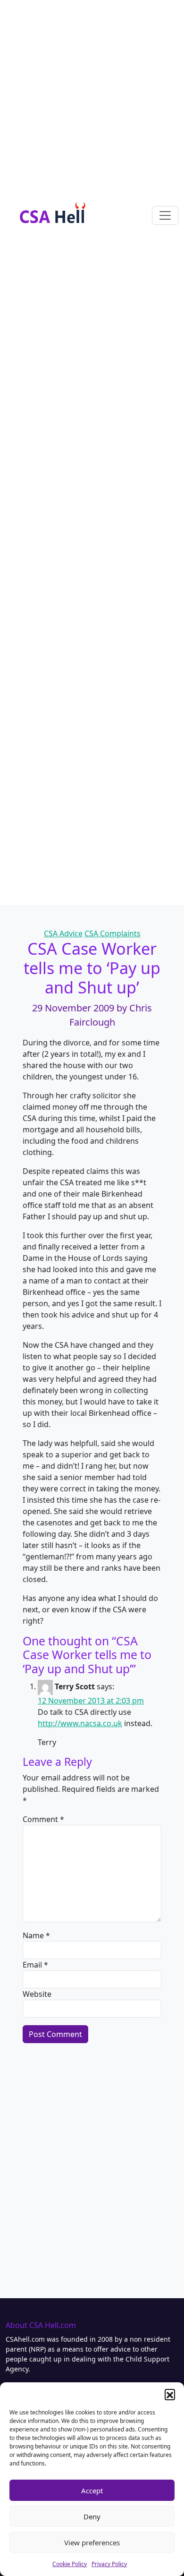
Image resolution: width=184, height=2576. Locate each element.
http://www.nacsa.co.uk (80, 1723)
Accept (92, 2490)
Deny (92, 2516)
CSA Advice (63, 933)
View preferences (92, 2542)
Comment (43, 1819)
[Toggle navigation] (165, 215)
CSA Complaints (113, 933)
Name (36, 1935)
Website (37, 1994)
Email (35, 1965)
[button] (170, 2394)
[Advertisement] (92, 92)
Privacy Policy (109, 2564)
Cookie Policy (70, 2564)
